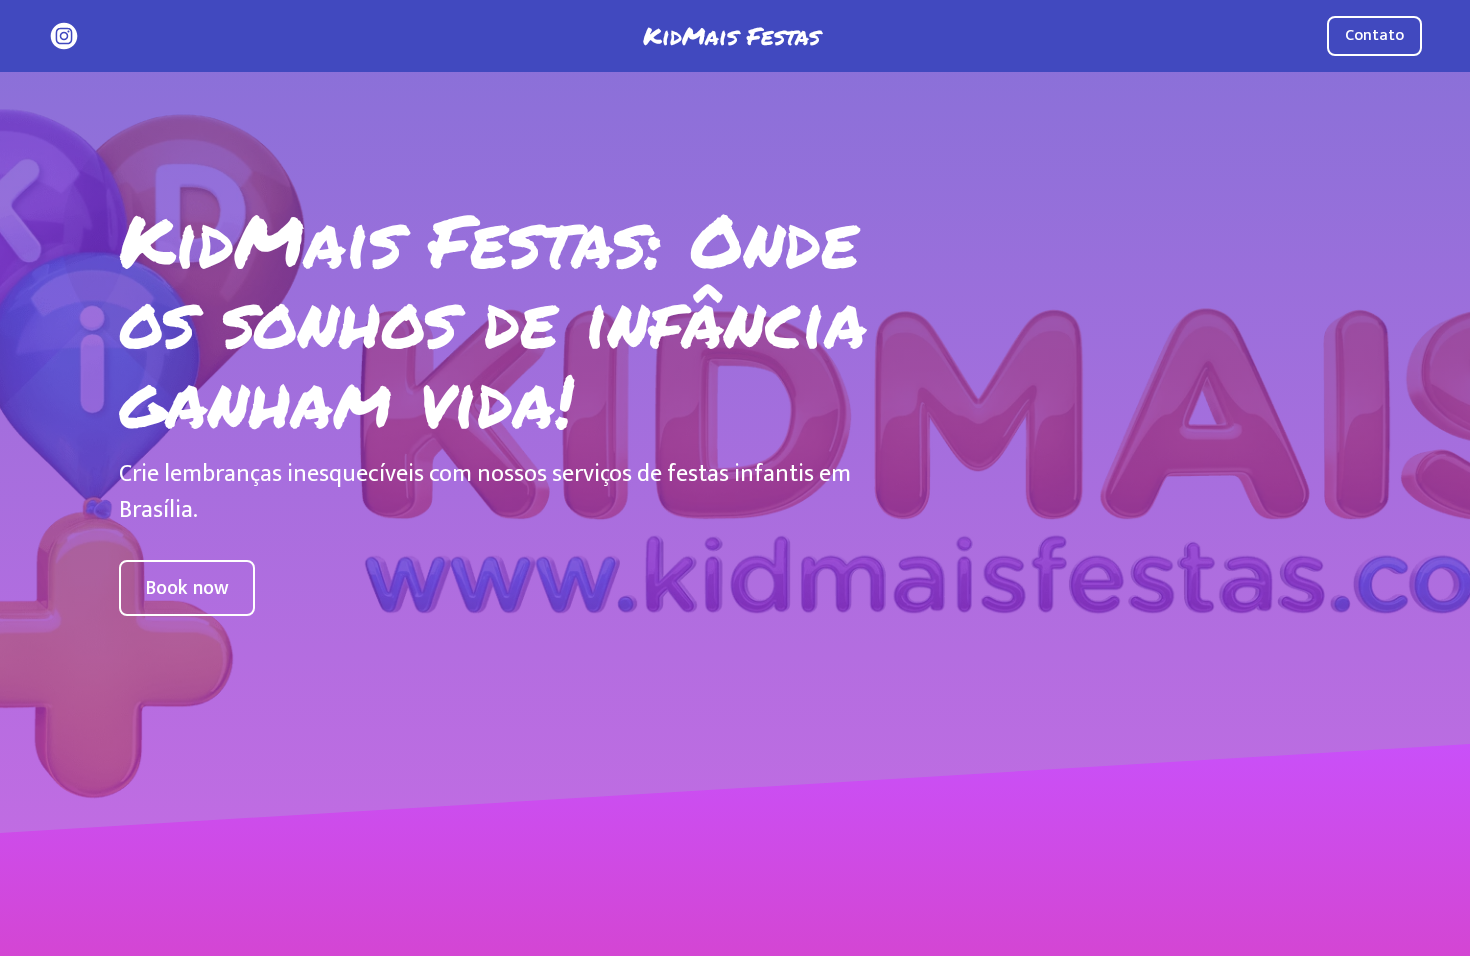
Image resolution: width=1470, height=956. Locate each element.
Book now (187, 588)
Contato (1374, 35)
